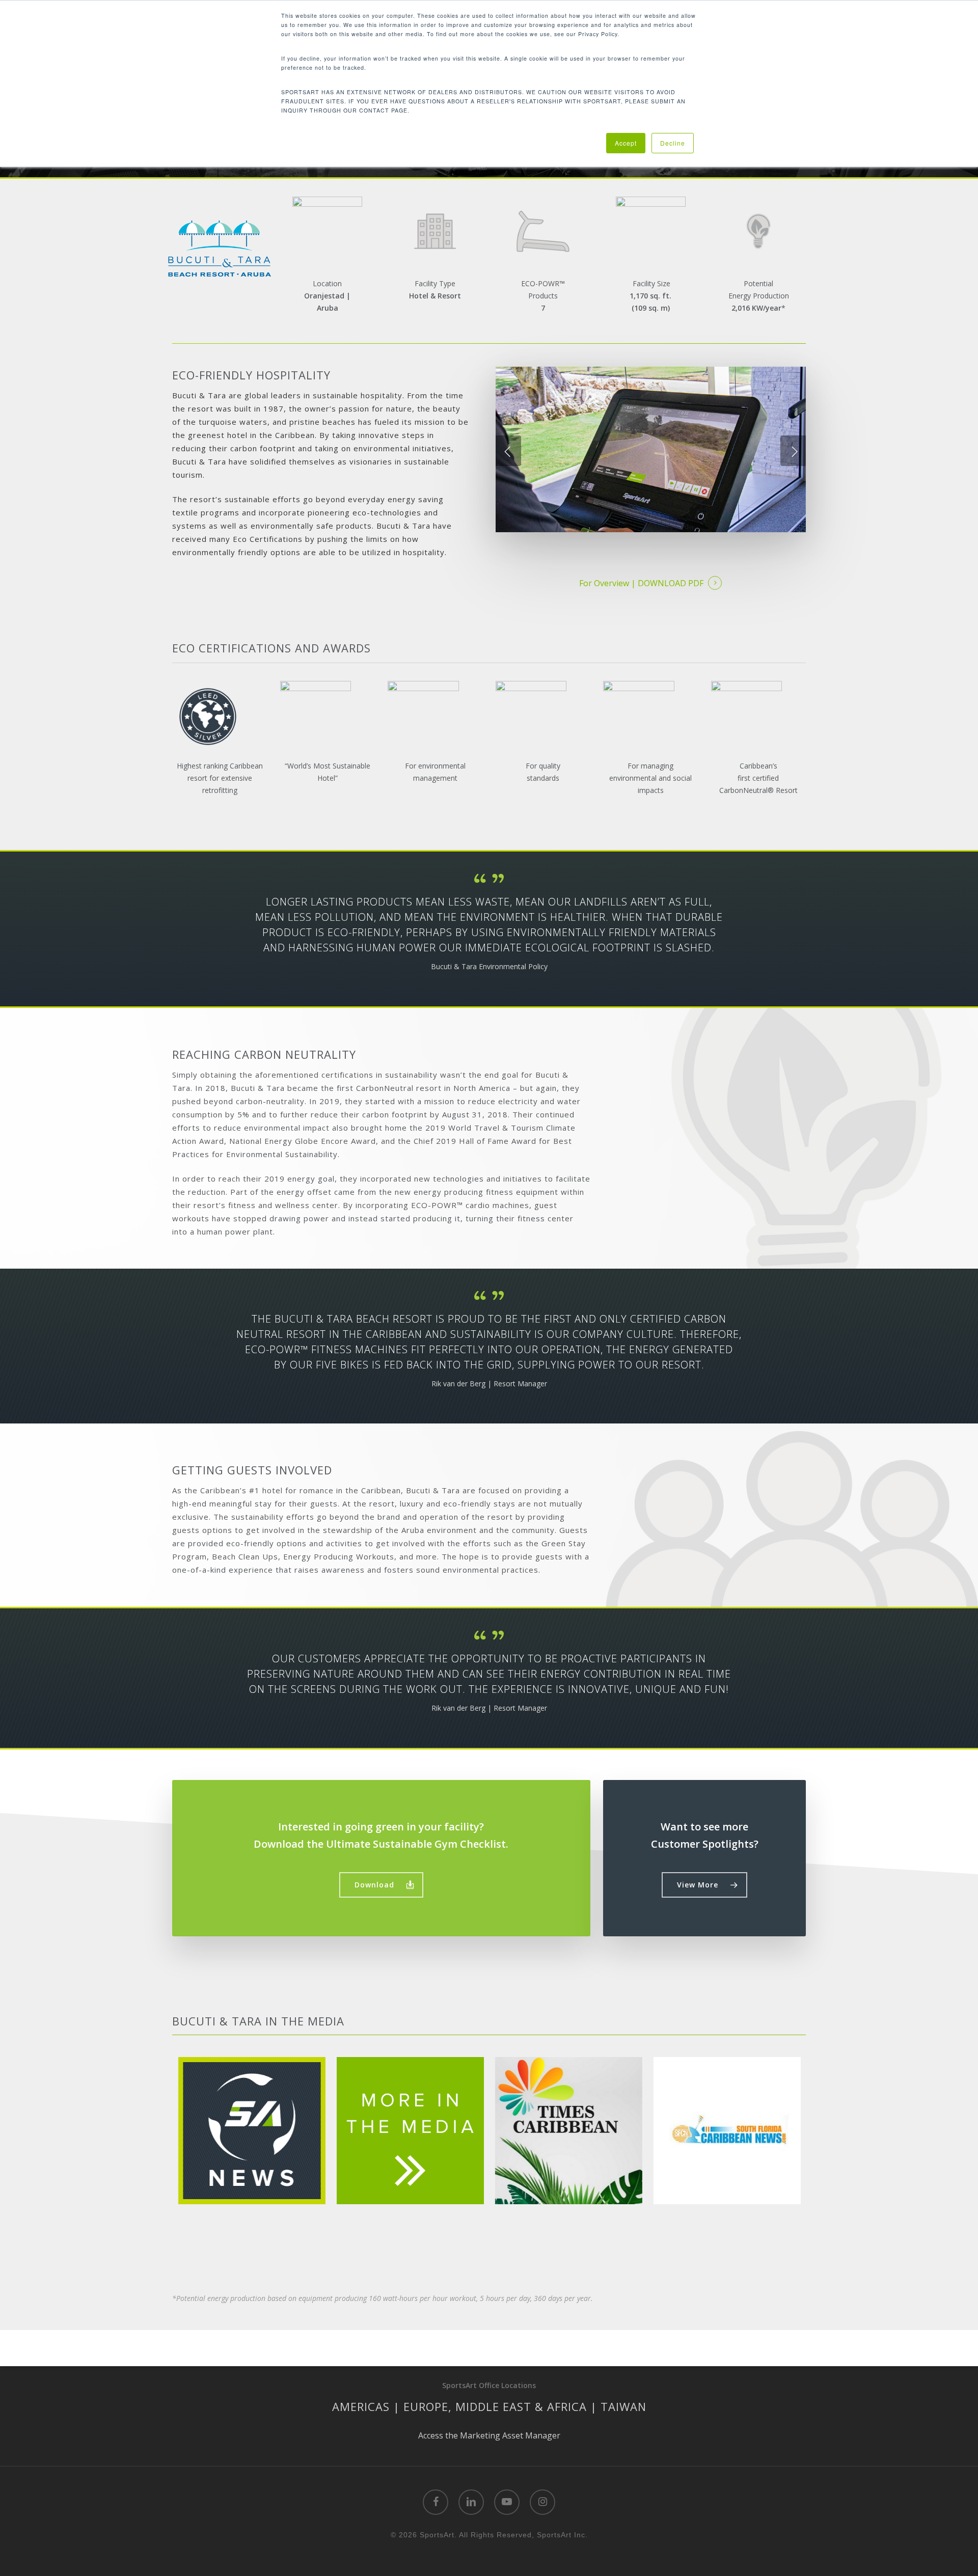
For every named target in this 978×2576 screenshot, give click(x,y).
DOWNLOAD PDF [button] (671, 583)
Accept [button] (626, 143)
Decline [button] (673, 143)
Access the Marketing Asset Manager (489, 2435)
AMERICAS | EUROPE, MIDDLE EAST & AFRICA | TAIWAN (489, 2406)
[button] (381, 1885)
